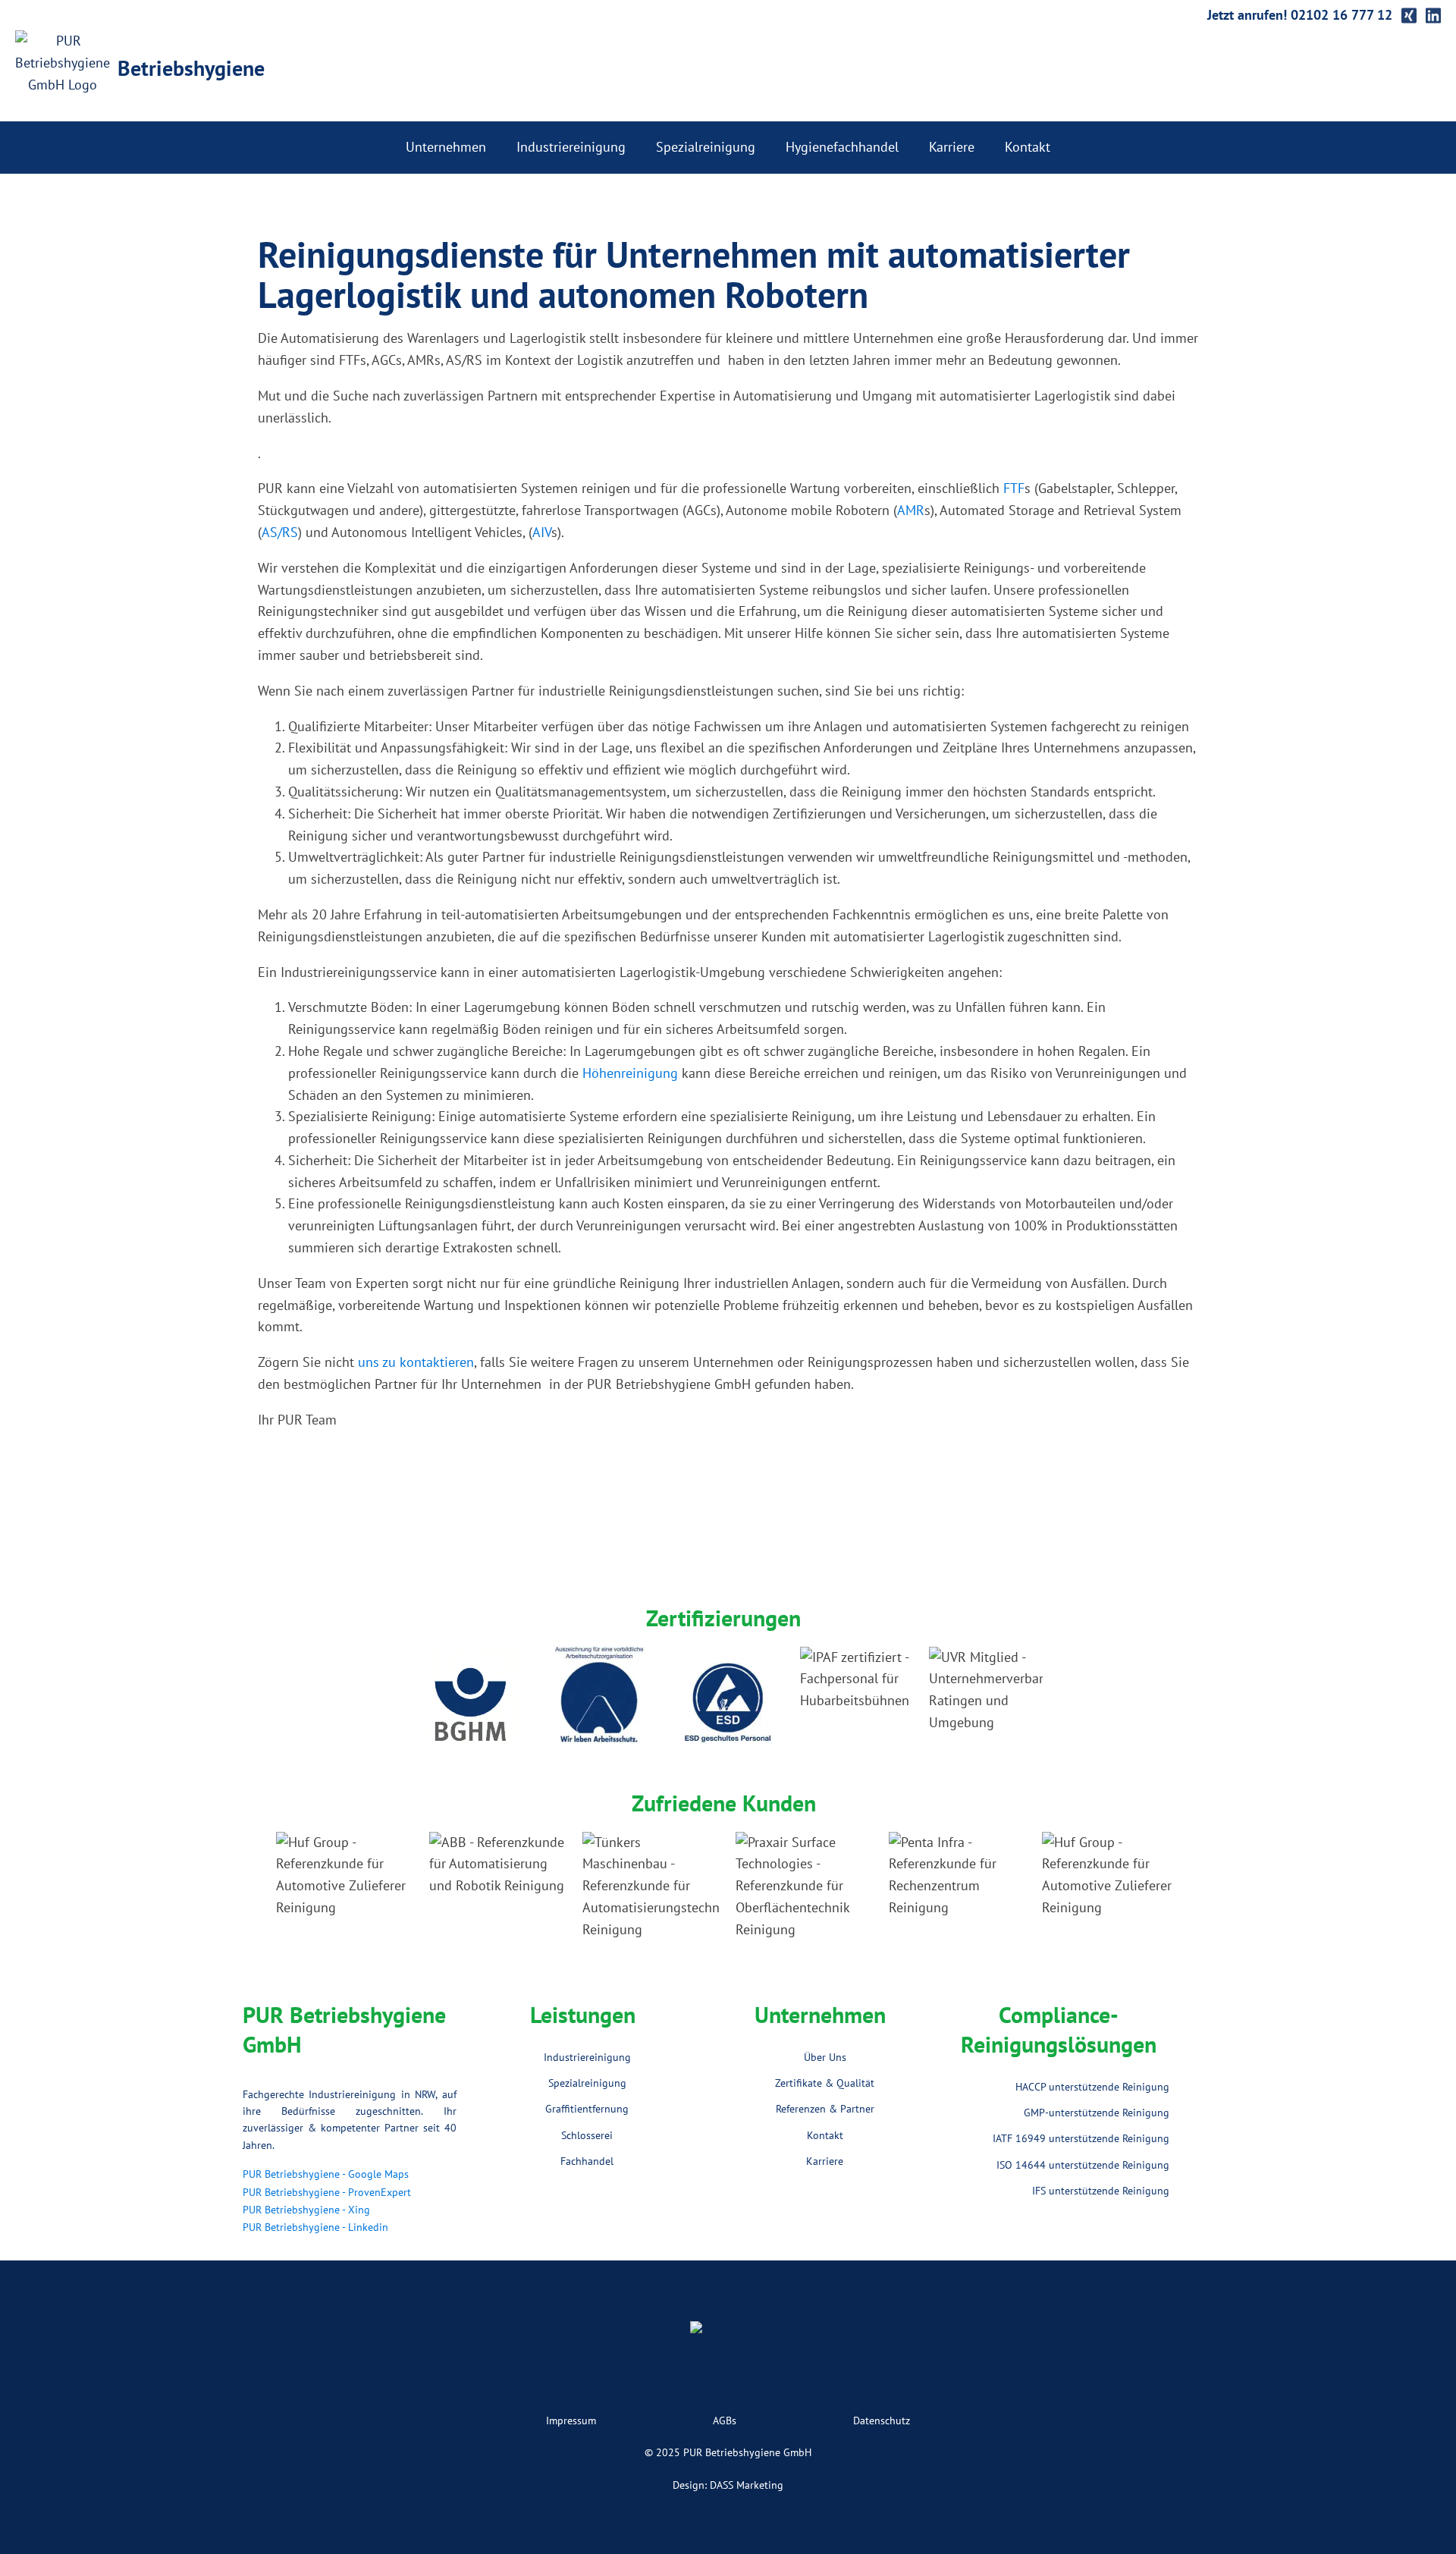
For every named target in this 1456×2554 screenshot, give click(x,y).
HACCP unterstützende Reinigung (1092, 2087)
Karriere (952, 147)
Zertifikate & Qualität (825, 2083)
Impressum (571, 2420)
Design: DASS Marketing (728, 2485)
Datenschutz (882, 2420)
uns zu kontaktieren (416, 1362)
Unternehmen (446, 147)
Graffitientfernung (587, 2109)
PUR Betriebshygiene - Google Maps (326, 2174)
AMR (911, 510)
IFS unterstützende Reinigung (1101, 2191)
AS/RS (280, 532)
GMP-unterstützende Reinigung (1097, 2113)
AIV (542, 532)
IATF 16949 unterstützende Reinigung (1081, 2138)
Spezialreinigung (706, 147)
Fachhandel (587, 2161)
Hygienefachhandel (842, 147)
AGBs (725, 2420)
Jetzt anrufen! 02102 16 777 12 (1300, 15)
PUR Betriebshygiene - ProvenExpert (327, 2192)
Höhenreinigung (630, 1073)
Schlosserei (587, 2135)
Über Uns (825, 2057)
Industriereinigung (571, 147)
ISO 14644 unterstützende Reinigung (1083, 2165)
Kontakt (1028, 147)
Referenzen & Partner (825, 2109)
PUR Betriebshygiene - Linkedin (315, 2227)
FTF (1014, 488)
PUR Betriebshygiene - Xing (306, 2210)
